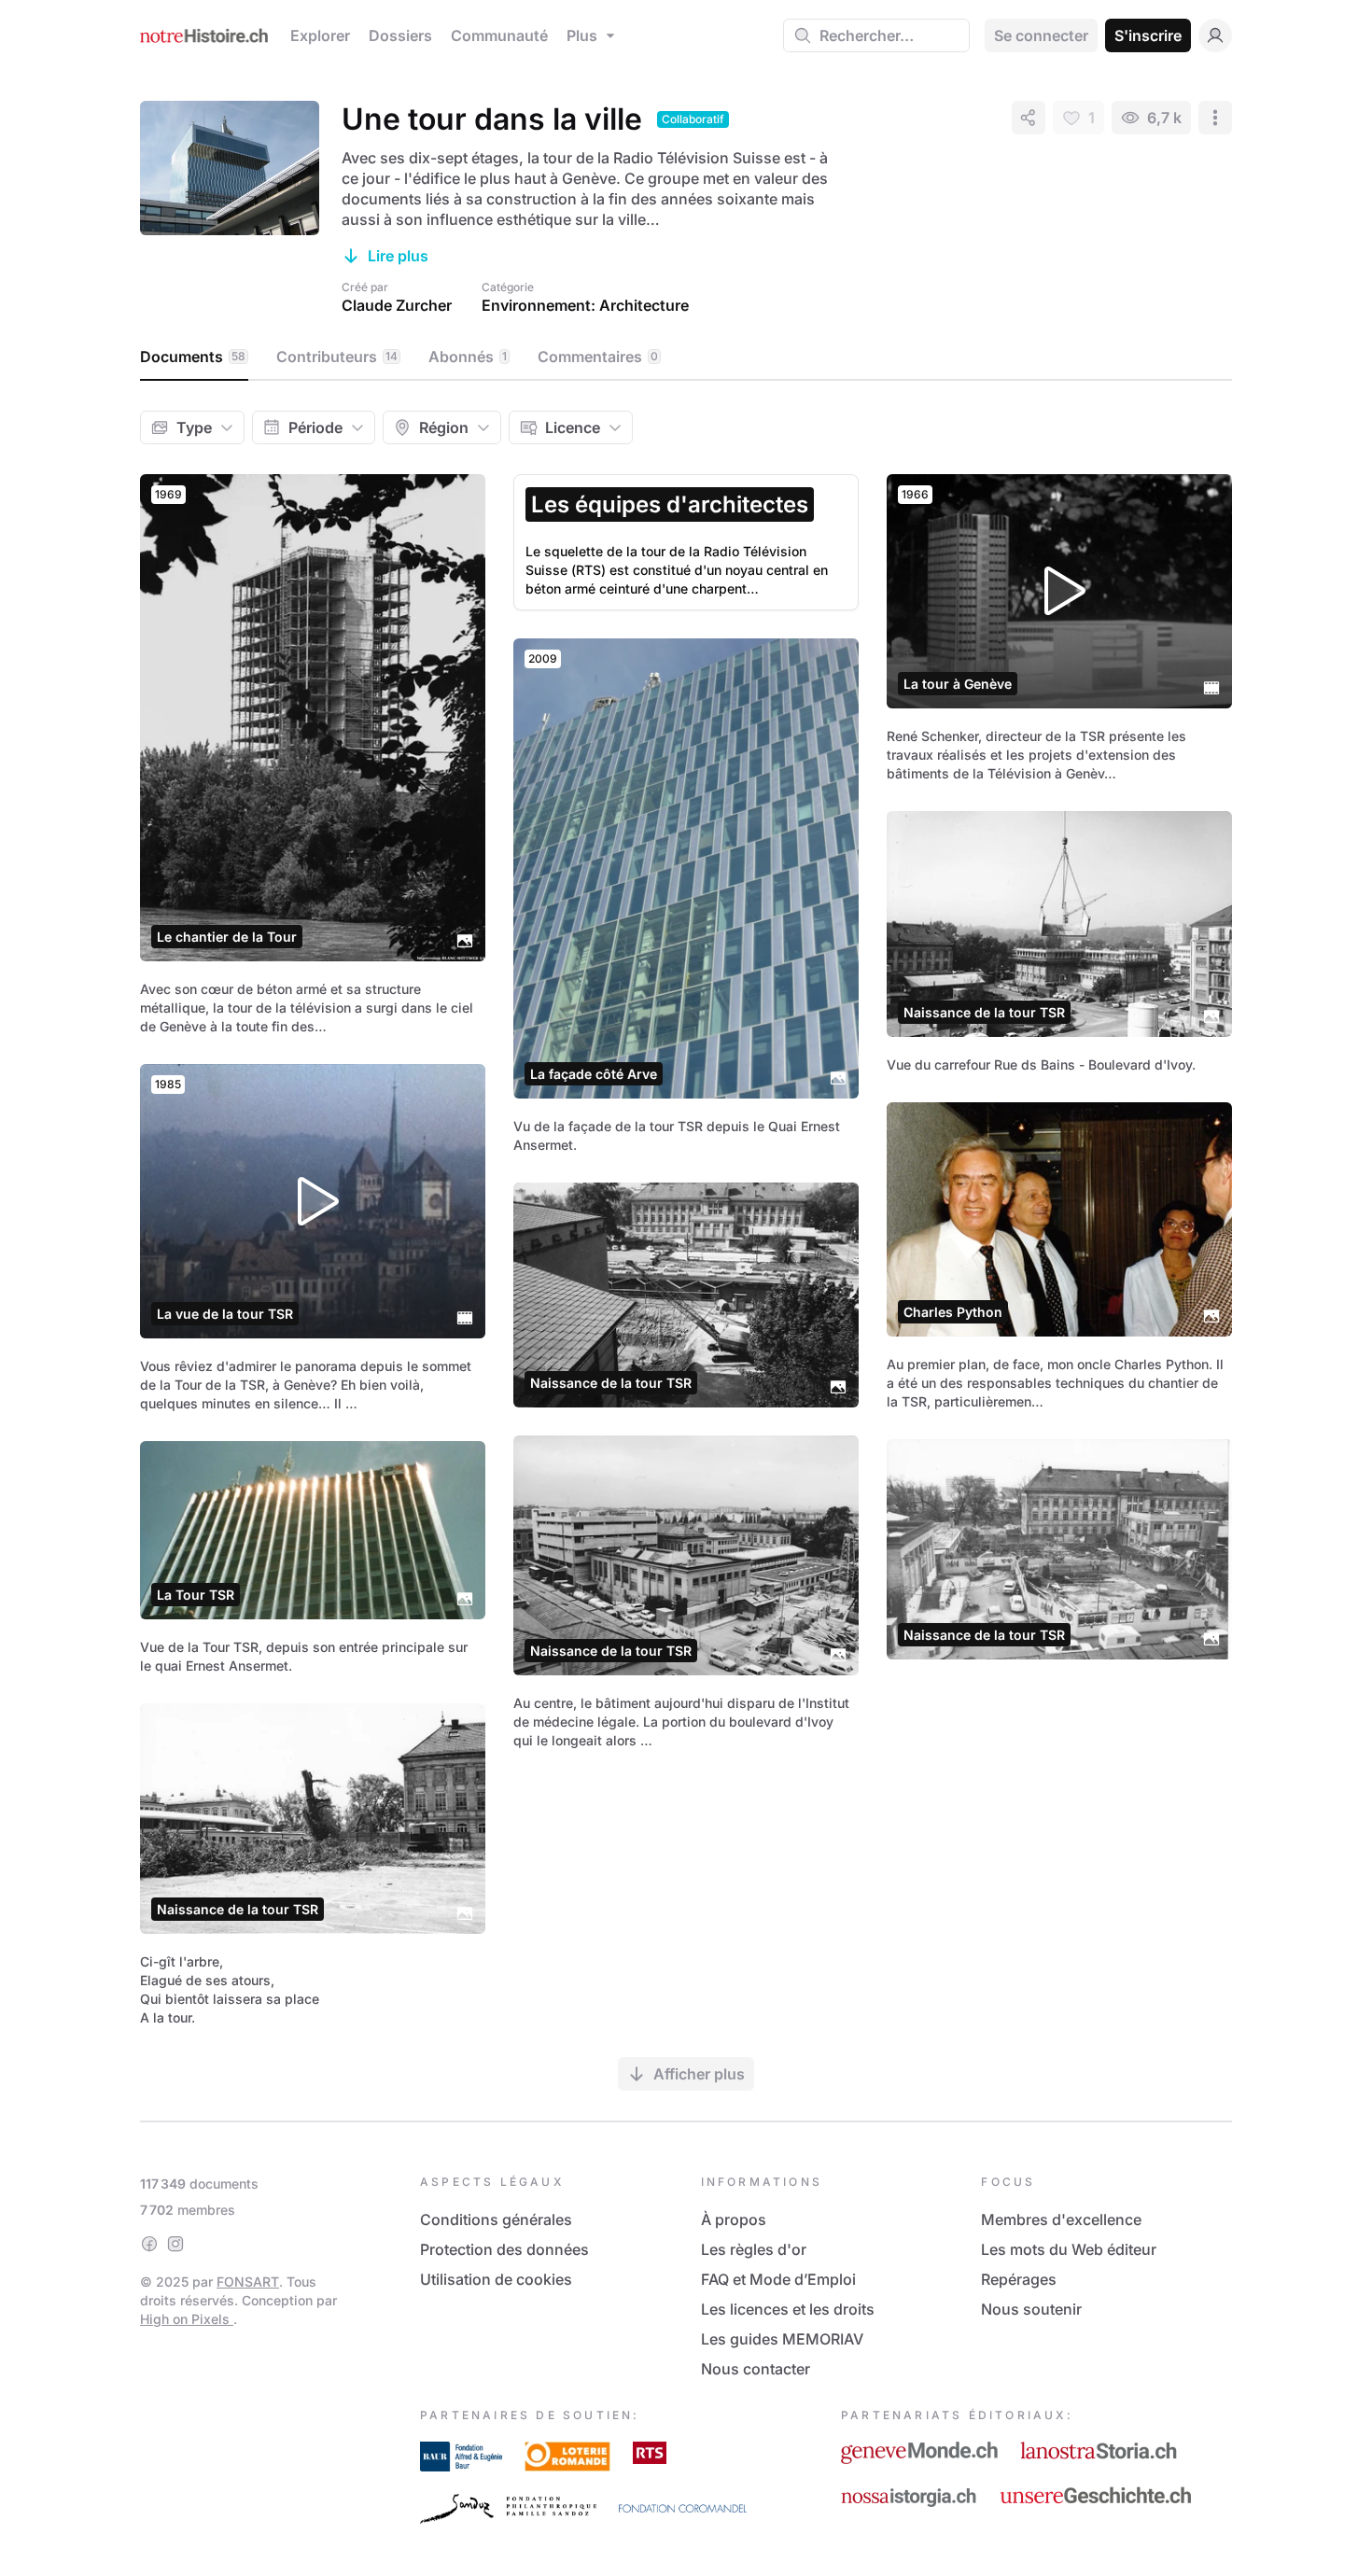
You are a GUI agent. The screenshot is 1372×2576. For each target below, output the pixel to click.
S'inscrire (1148, 35)
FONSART (248, 2282)
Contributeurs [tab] (337, 357)
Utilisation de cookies (496, 2279)
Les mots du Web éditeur (1069, 2249)
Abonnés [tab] (468, 357)
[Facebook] (149, 2244)
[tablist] (686, 357)
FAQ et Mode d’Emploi (778, 2279)
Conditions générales (496, 2219)
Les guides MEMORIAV (782, 2339)
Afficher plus (699, 2074)
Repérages (1019, 2279)
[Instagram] (175, 2244)
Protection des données (504, 2249)
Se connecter (1041, 35)
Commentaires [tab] (598, 357)
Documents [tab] (193, 357)
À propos (734, 2219)
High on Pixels (187, 2319)
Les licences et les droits (788, 2309)
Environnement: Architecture (585, 305)
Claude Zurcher (397, 305)
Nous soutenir (1031, 2309)
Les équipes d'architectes (670, 504)
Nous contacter (756, 2369)
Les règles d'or (754, 2249)
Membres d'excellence (1061, 2219)
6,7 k (1164, 118)
